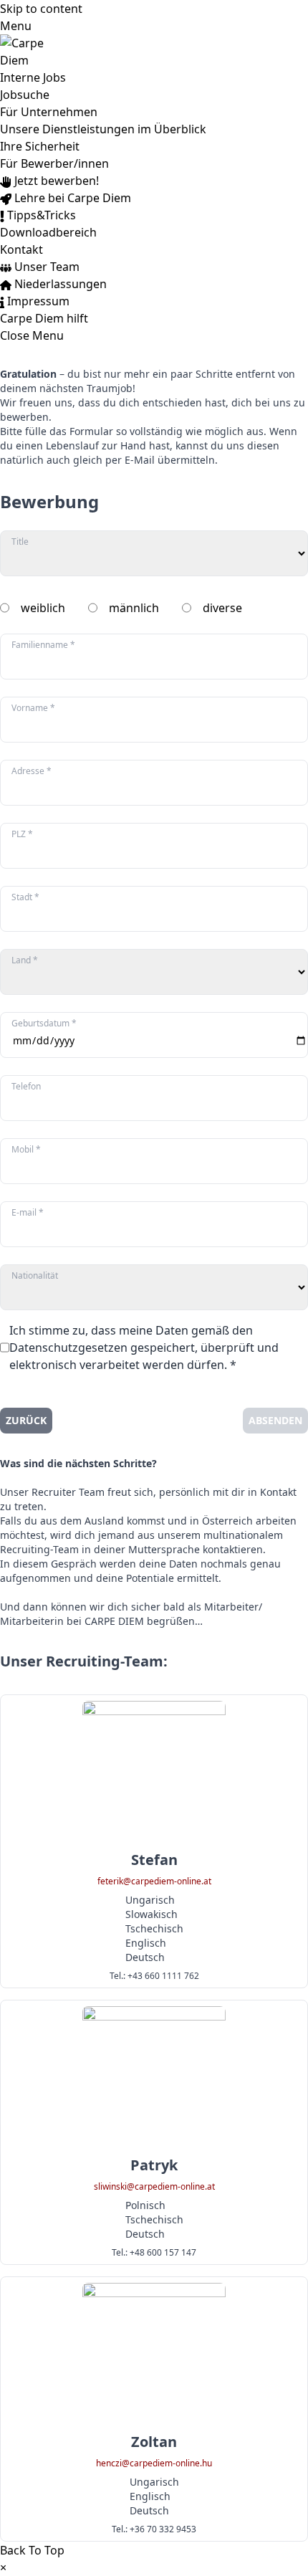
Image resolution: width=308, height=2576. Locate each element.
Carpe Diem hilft (44, 318)
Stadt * (25, 897)
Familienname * (43, 645)
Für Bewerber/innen (54, 163)
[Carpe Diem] (154, 52)
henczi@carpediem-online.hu (154, 2463)
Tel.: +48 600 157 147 (154, 2253)
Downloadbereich (48, 232)
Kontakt (21, 249)
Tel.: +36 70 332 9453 (154, 2529)
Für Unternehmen (49, 112)
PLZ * (22, 834)
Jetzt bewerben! (55, 181)
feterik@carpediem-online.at (154, 1881)
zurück (26, 1420)
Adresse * (32, 771)
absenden (275, 1420)
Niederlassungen (59, 284)
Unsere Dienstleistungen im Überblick (103, 129)
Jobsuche (25, 95)
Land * (25, 960)
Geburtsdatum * (44, 1024)
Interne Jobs (33, 77)
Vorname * (33, 708)
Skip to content (41, 9)
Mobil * (26, 1150)
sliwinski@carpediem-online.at (154, 2187)
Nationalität (35, 1276)
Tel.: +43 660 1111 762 (154, 1976)
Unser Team (45, 267)
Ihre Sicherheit (40, 146)
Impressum (37, 301)
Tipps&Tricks (40, 215)
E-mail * (28, 1213)
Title (20, 542)
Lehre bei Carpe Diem (71, 198)
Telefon (26, 1087)
